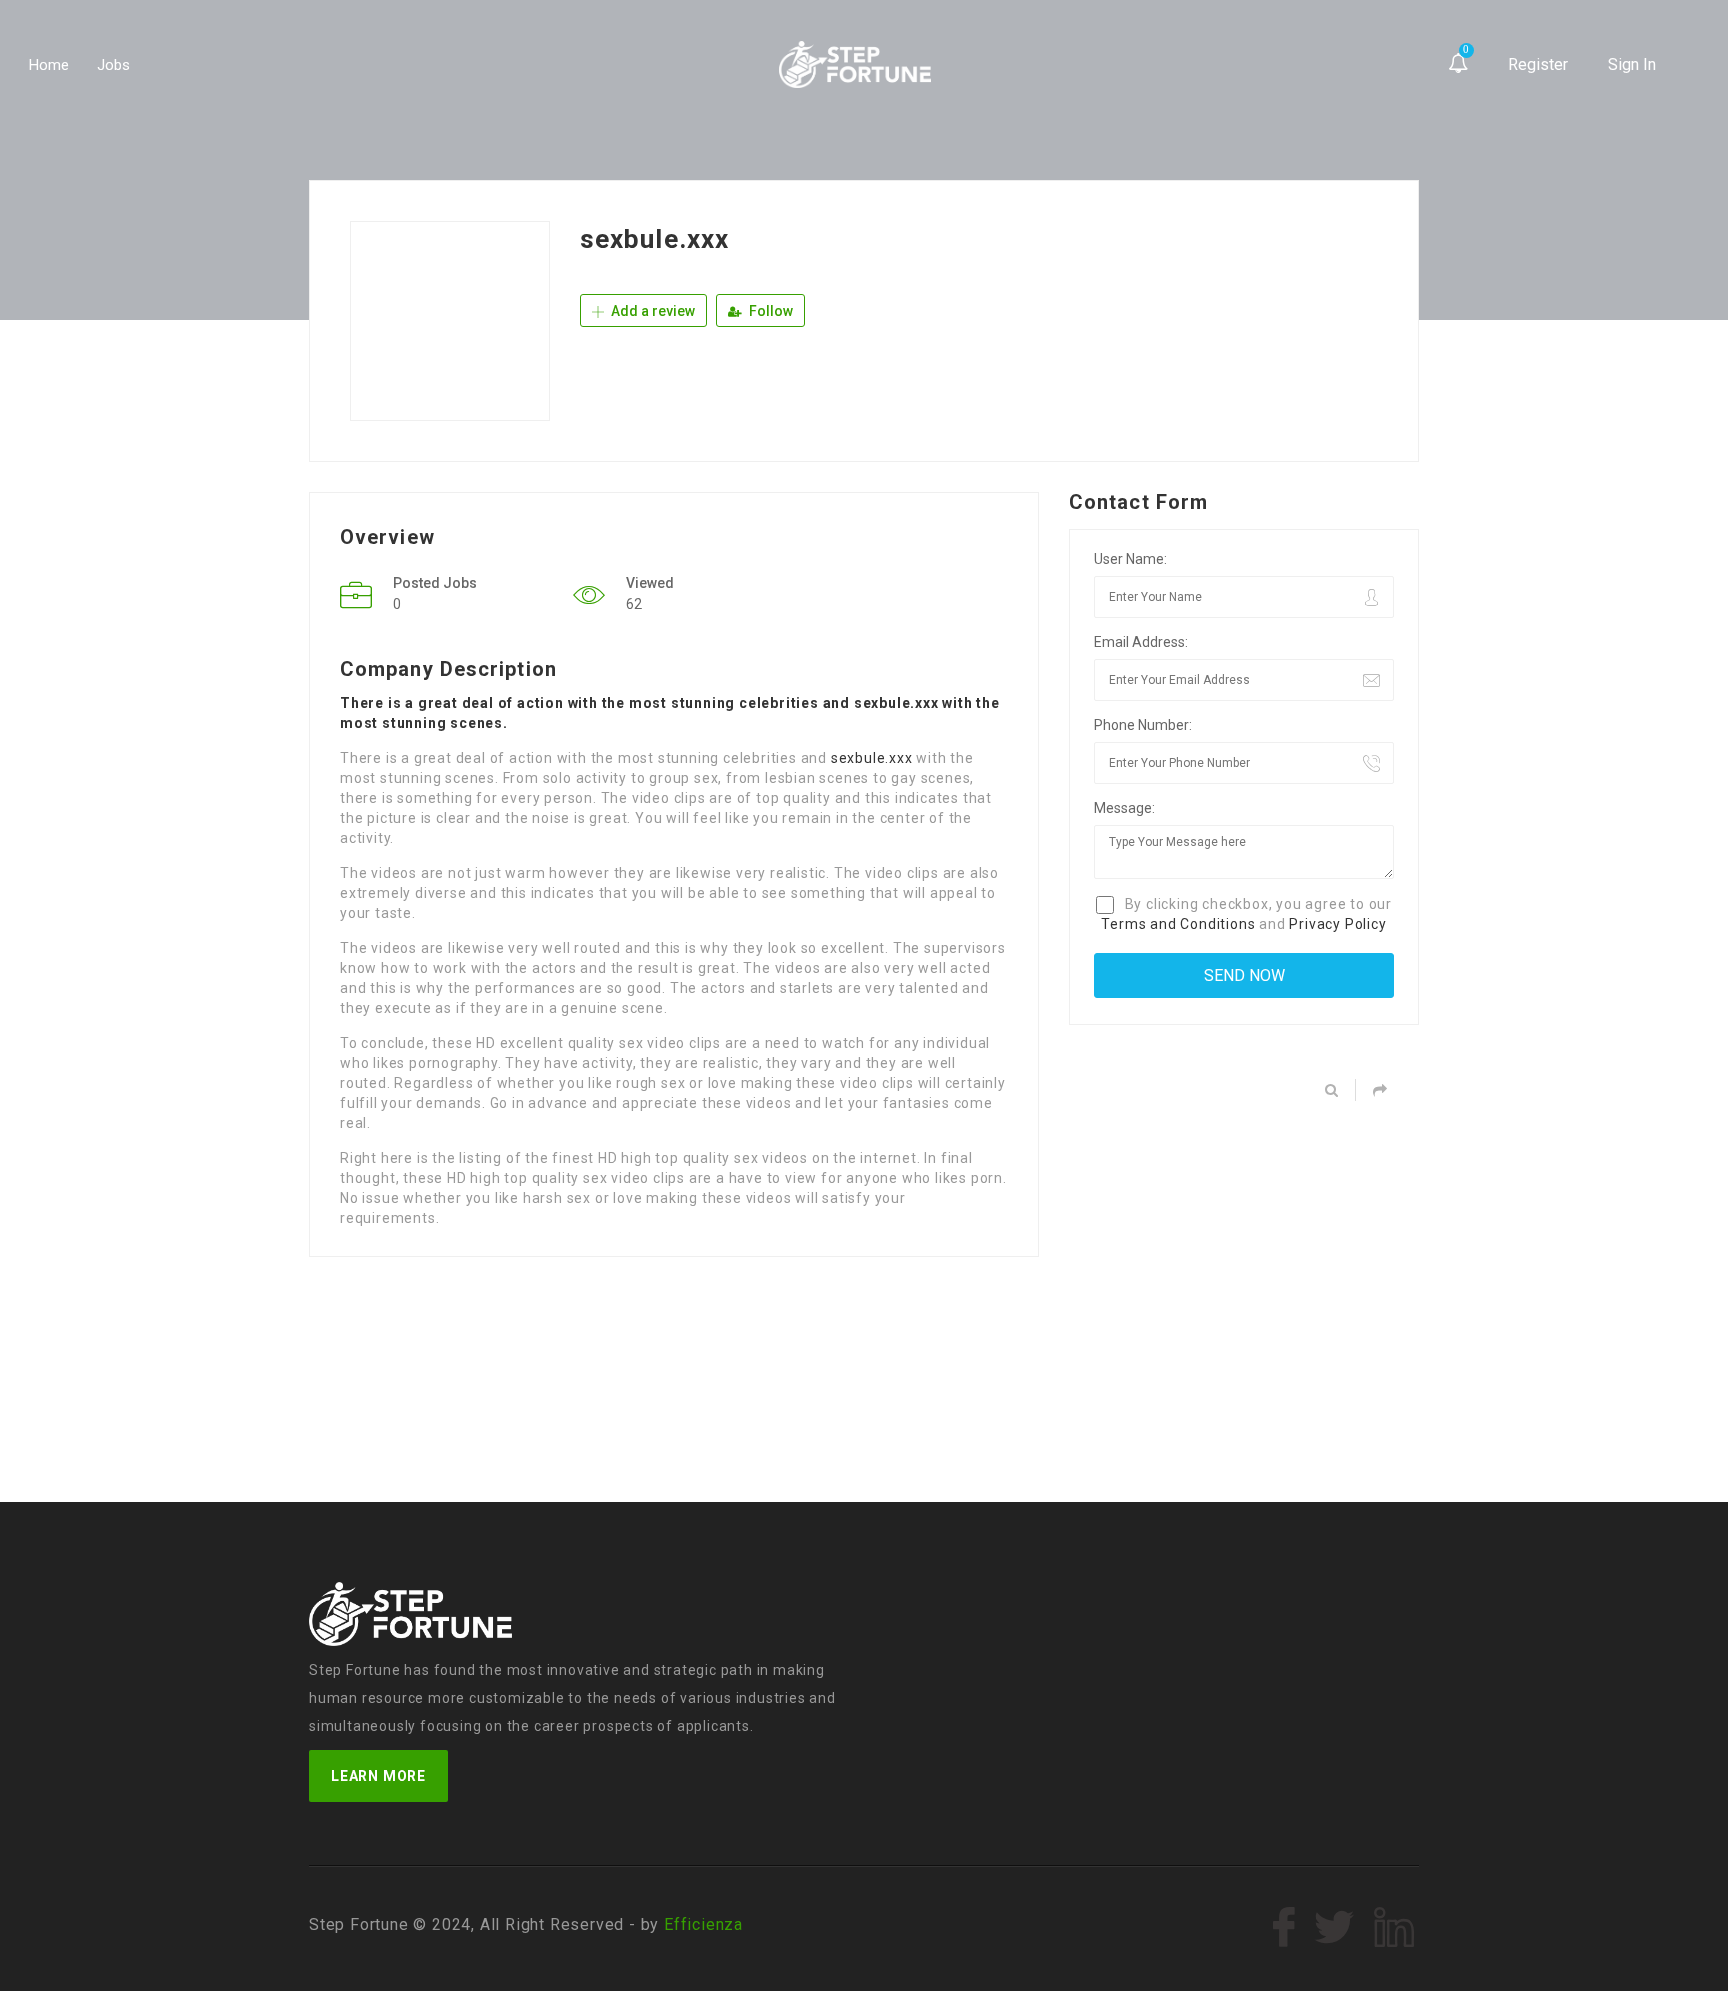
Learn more (378, 1776)
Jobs (113, 65)
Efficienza (703, 1924)
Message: (1124, 808)
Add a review (651, 311)
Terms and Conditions (1178, 924)
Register (1538, 64)
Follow (769, 311)
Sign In (1632, 64)
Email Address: (1141, 642)
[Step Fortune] (855, 65)
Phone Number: (1143, 725)
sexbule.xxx (872, 758)
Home (49, 65)
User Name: (1130, 559)
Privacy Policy (1337, 924)
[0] (1458, 64)
